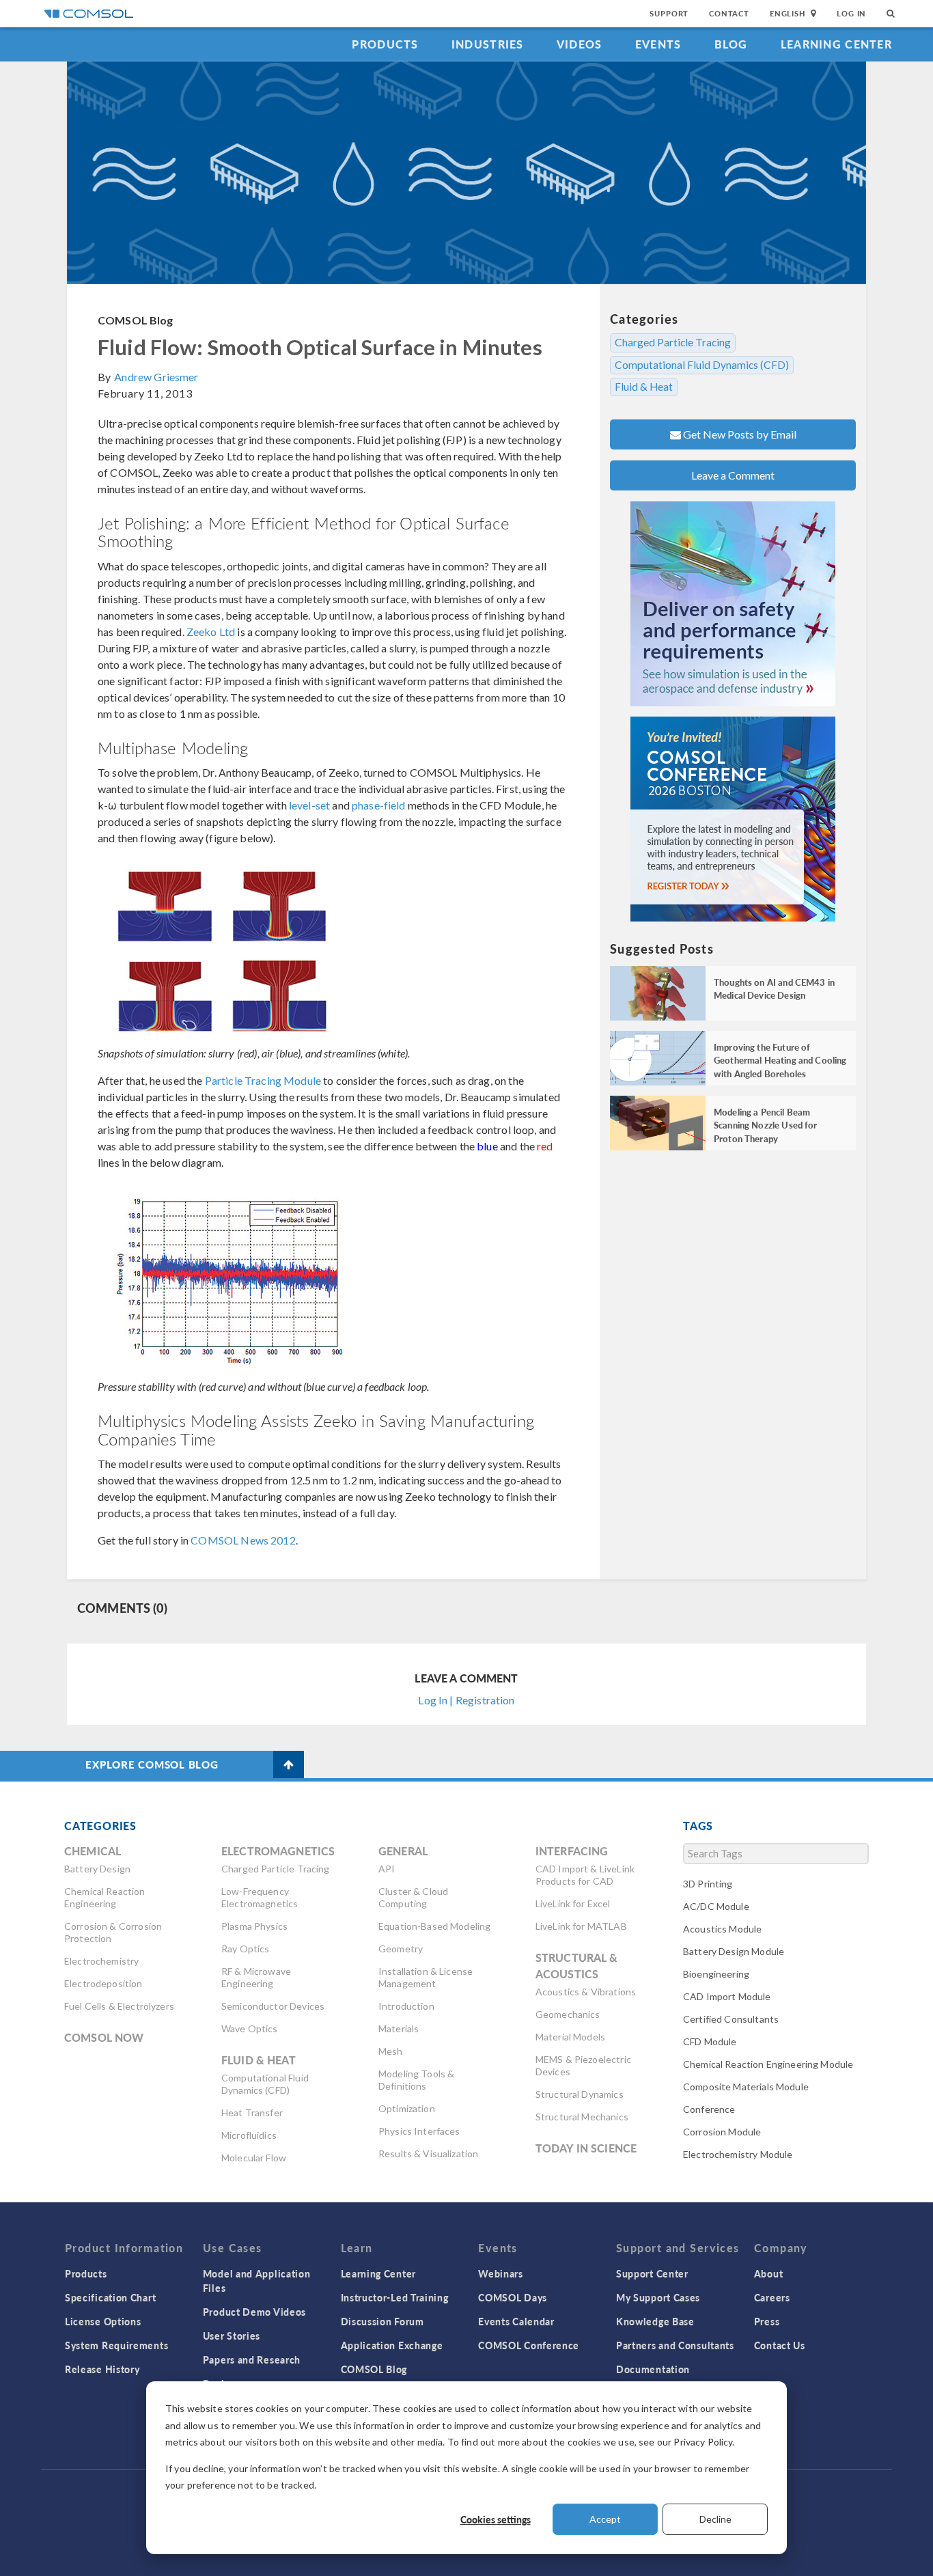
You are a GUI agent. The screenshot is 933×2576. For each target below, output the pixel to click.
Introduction (406, 2006)
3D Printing (708, 1884)
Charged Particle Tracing (673, 342)
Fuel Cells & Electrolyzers (119, 2006)
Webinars (501, 2273)
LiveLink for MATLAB (581, 1926)
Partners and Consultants (675, 2345)
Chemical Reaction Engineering (105, 1897)
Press (767, 2321)
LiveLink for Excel (573, 1903)
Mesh (391, 2051)
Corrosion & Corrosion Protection (113, 1932)
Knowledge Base (655, 2321)
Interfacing (572, 1851)
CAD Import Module (727, 1996)
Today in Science (586, 2148)
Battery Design (97, 1869)
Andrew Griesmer (156, 377)
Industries (488, 44)
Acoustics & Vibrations (586, 1992)
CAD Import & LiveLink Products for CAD (585, 1875)
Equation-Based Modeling (434, 1926)
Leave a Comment (733, 475)
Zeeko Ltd (211, 632)
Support (669, 13)
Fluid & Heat (644, 387)
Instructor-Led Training (395, 2297)
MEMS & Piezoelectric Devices (583, 2065)
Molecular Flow (254, 2158)
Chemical (93, 1851)
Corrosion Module (722, 2132)
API (387, 1869)
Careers (772, 2297)
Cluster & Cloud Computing (413, 1897)
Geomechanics (568, 2014)
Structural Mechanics (582, 2117)
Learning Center (836, 44)
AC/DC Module (716, 1906)
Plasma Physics (254, 1926)
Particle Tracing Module (263, 1080)
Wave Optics (250, 2028)
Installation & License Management (426, 1977)
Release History (102, 2369)
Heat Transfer (252, 2113)
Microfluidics (249, 2135)
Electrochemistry (101, 1961)
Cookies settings (496, 2519)
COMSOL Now (104, 2037)
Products (385, 44)
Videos (580, 44)
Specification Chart (110, 2297)
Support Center (652, 2273)
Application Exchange (392, 2345)
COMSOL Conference (529, 2345)
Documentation (653, 2369)
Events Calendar (516, 2321)
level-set (309, 805)
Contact (729, 13)
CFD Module (710, 2041)
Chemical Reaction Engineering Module (768, 2064)
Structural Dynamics (580, 2094)
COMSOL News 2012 (243, 1540)
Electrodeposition (103, 1983)
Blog (731, 44)
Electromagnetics (278, 1851)
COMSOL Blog (136, 320)
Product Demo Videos (254, 2312)
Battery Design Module (734, 1951)
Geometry (401, 1949)
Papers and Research (252, 2359)
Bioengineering (716, 1974)
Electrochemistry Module (738, 2154)
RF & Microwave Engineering (256, 1977)
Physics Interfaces (419, 2131)
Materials (399, 2028)
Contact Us (780, 2345)
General (403, 1851)
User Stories (232, 2336)
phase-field (379, 805)
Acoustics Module (722, 1929)
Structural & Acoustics (577, 1966)
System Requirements (116, 2345)
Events (658, 44)
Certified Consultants (731, 2019)
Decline (715, 2519)
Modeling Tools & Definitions (416, 2080)
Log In (851, 13)
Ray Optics (246, 1949)
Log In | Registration (466, 1700)
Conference (709, 2109)
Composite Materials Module (746, 2087)
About (769, 2273)
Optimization (407, 2108)
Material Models (570, 2037)
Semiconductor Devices (273, 2006)
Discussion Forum (382, 2321)
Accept (605, 2519)
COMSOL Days (513, 2297)
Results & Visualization (428, 2153)
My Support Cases (658, 2297)
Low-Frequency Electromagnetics (260, 1897)
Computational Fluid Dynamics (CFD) (702, 365)
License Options (103, 2321)
